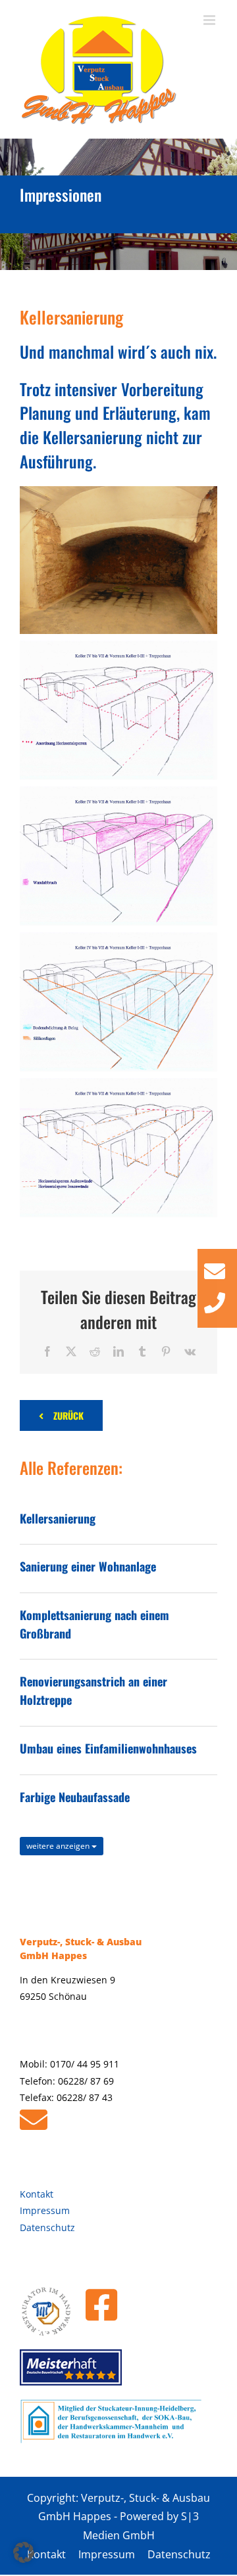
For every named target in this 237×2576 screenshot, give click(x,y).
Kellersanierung (58, 1518)
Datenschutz (47, 2227)
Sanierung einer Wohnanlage (88, 1566)
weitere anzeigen (59, 1846)
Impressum (45, 2210)
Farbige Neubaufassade (75, 1797)
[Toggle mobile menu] (210, 20)
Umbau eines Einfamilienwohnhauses (108, 1748)
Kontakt (37, 2194)
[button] (24, 2552)
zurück (68, 1415)
